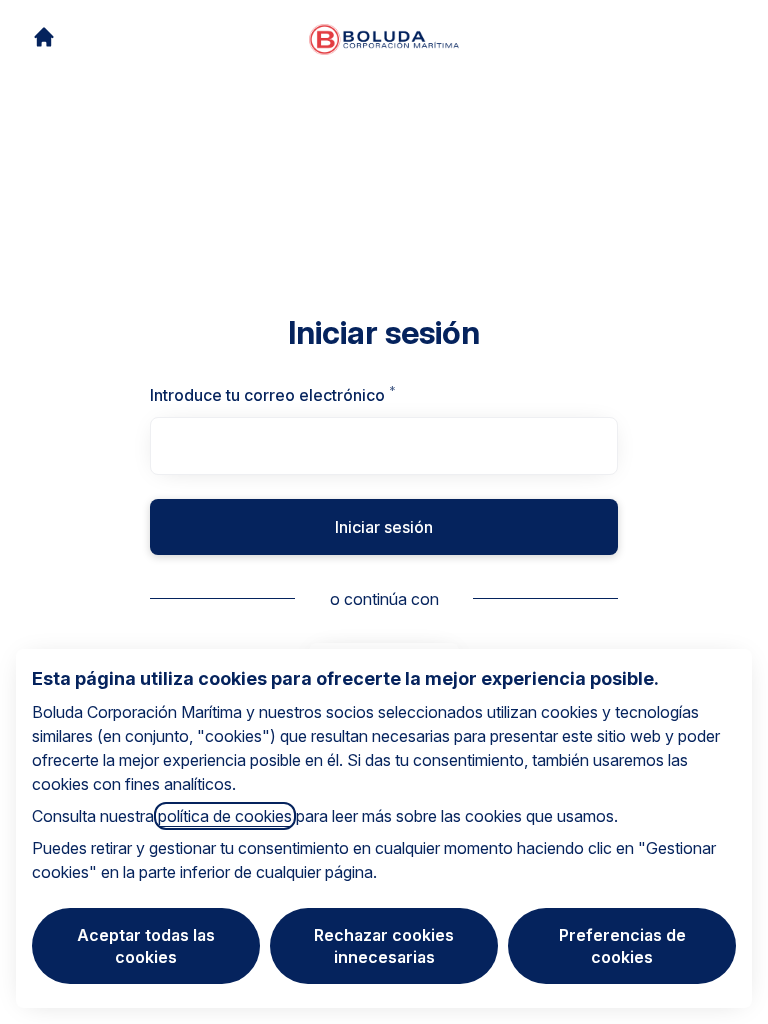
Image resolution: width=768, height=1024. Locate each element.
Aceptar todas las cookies (146, 946)
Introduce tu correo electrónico (315, 395)
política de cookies (225, 816)
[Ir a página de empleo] (44, 37)
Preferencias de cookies (622, 946)
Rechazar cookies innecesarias (384, 946)
